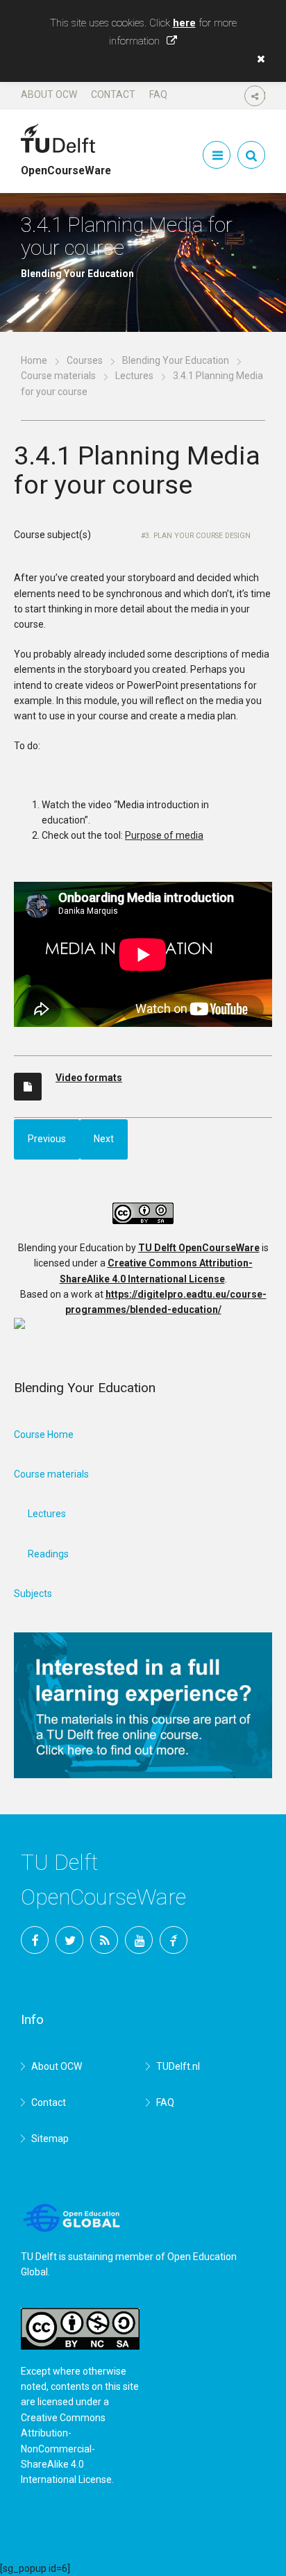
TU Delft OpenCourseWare (199, 1248)
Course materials (58, 376)
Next (104, 1139)
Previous (47, 1139)
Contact (113, 94)
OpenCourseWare (66, 165)
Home (34, 360)
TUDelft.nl (178, 2066)
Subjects (33, 1594)
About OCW (49, 94)
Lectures (134, 376)
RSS (104, 1940)
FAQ (158, 94)
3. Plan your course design (198, 536)
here (184, 23)
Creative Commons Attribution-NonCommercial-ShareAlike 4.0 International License (66, 2449)
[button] (258, 59)
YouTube (139, 1940)
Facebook (35, 1940)
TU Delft (174, 1940)
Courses (85, 360)
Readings (48, 1554)
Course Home (44, 1435)
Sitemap (50, 2139)
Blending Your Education (176, 360)
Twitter (69, 1940)
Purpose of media (164, 835)
